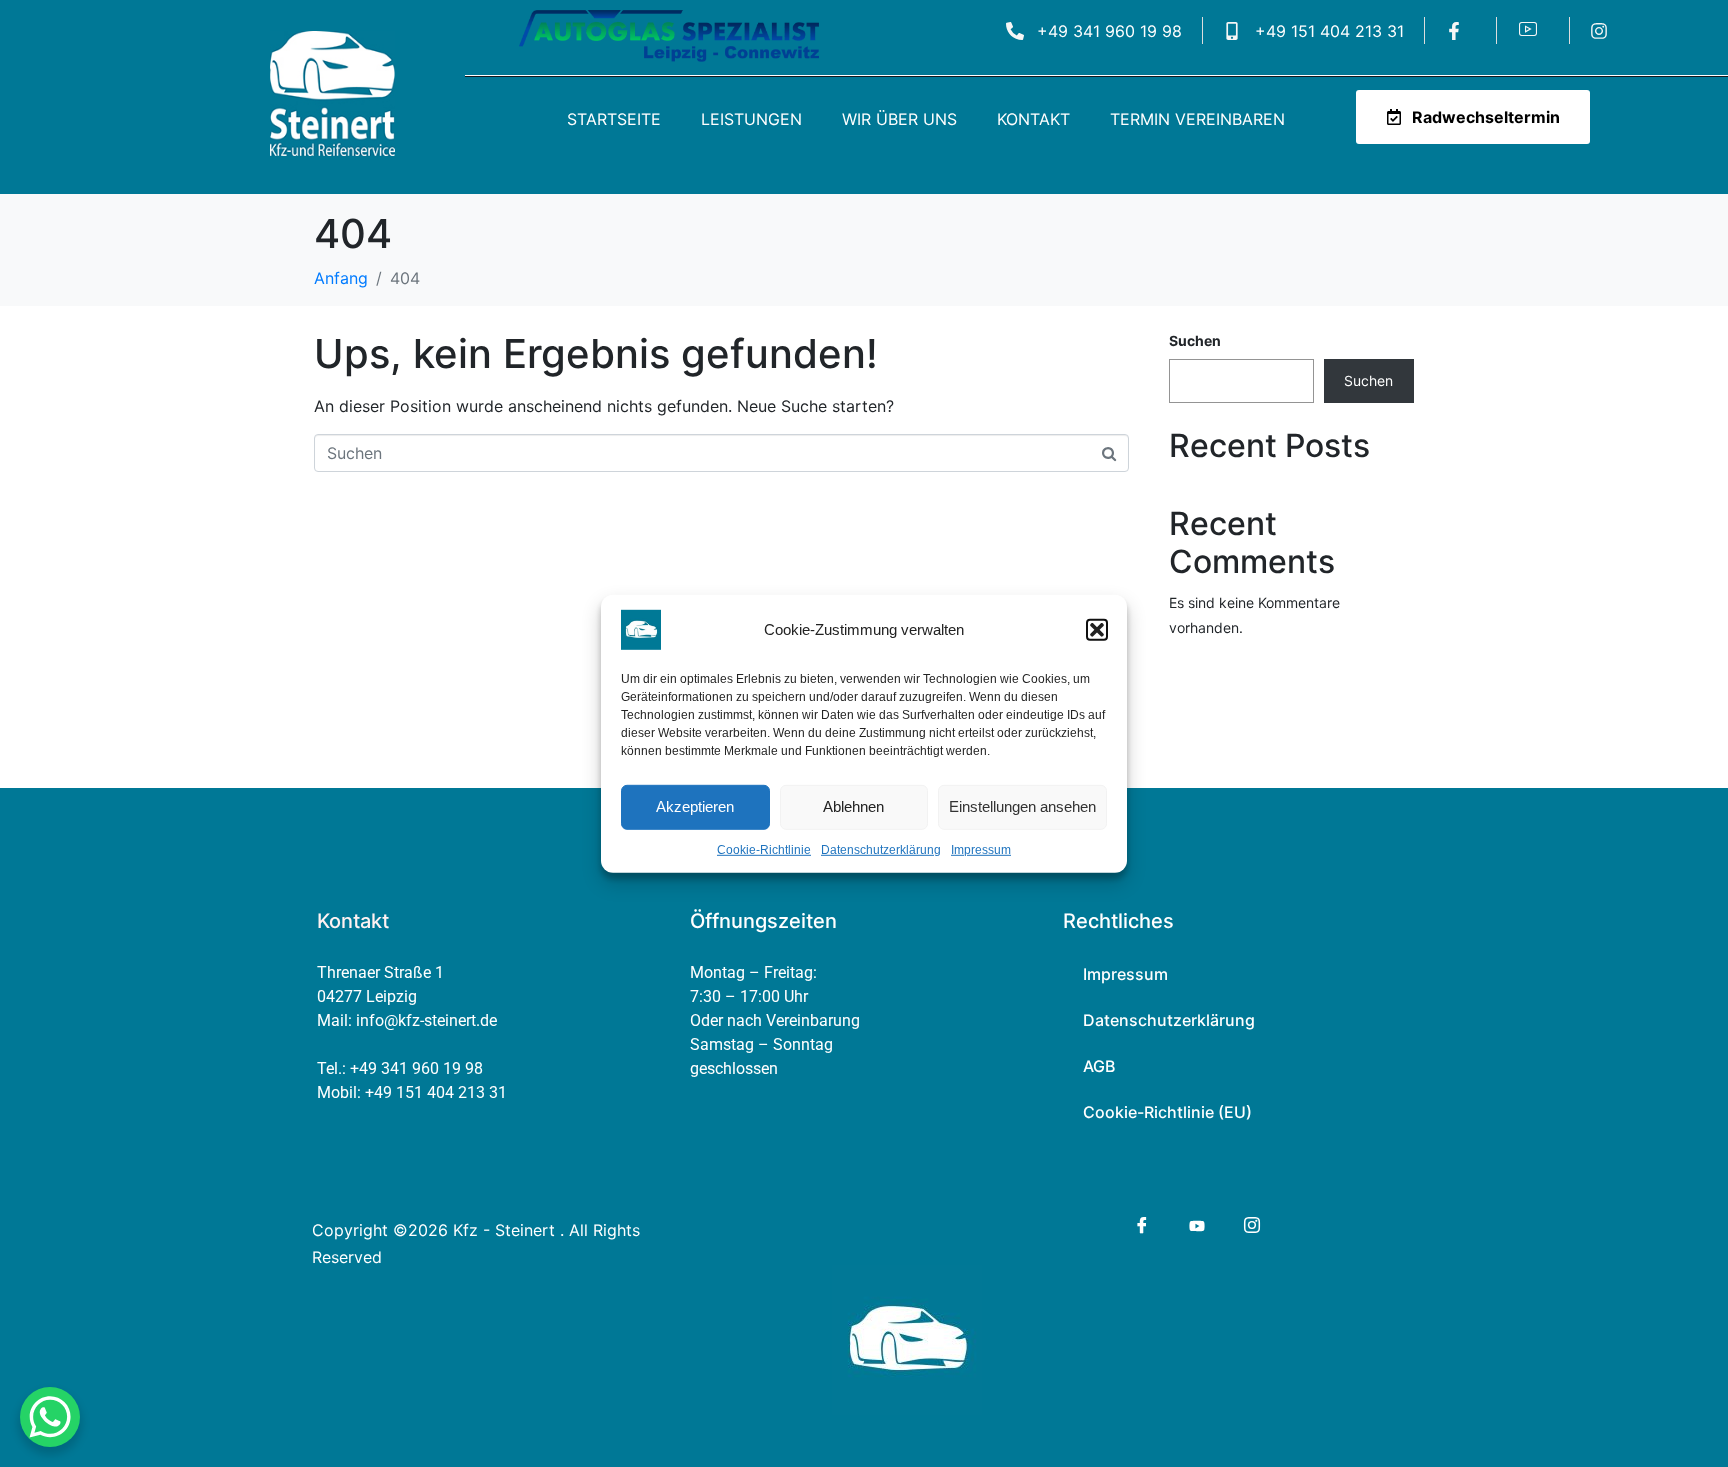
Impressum (981, 849)
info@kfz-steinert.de (426, 1020)
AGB (1099, 1066)
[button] (1097, 629)
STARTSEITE (614, 119)
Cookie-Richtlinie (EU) (1167, 1112)
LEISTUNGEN (751, 119)
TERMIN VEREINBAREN (1197, 119)
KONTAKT (1033, 119)
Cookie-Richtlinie (764, 849)
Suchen (1195, 340)
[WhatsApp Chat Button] (50, 1417)
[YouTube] (1195, 1224)
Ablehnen (853, 806)
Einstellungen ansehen (1022, 806)
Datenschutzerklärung (881, 849)
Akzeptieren (695, 806)
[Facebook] (1140, 1225)
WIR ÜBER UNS (899, 119)
